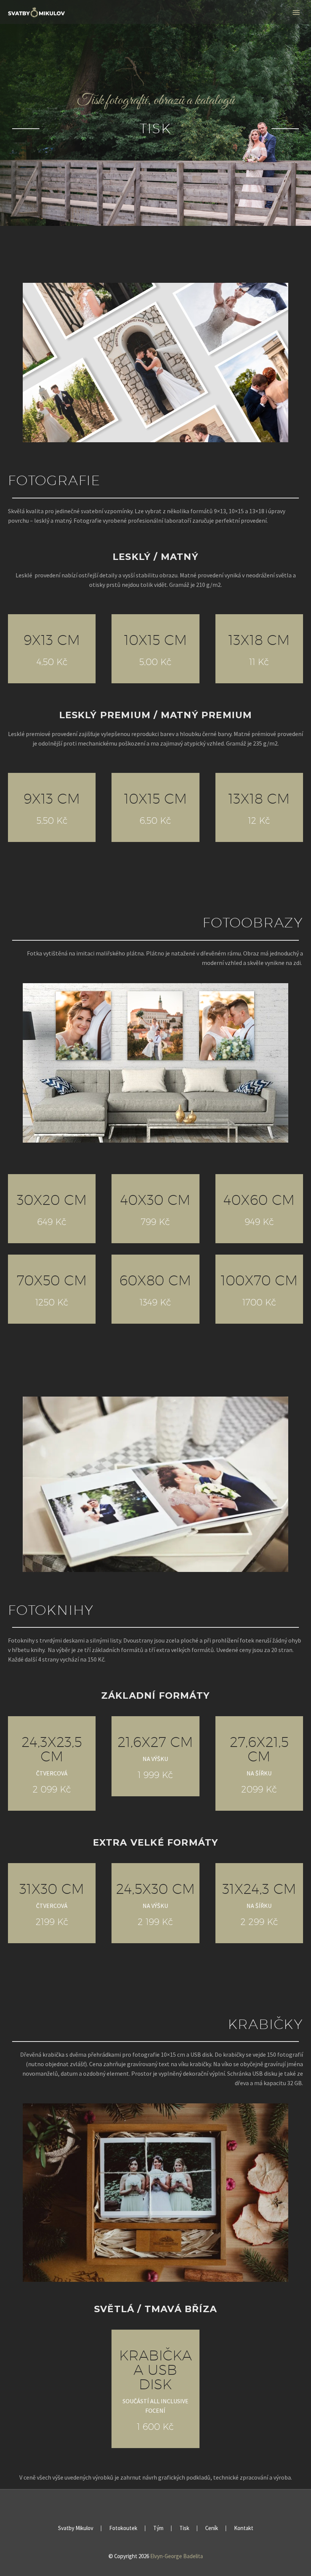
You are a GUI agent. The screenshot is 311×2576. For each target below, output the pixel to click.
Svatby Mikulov (76, 2528)
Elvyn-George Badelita (177, 2556)
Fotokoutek (123, 2528)
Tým (158, 2528)
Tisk (184, 2528)
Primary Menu (296, 13)
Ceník (212, 2528)
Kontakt (244, 2528)
